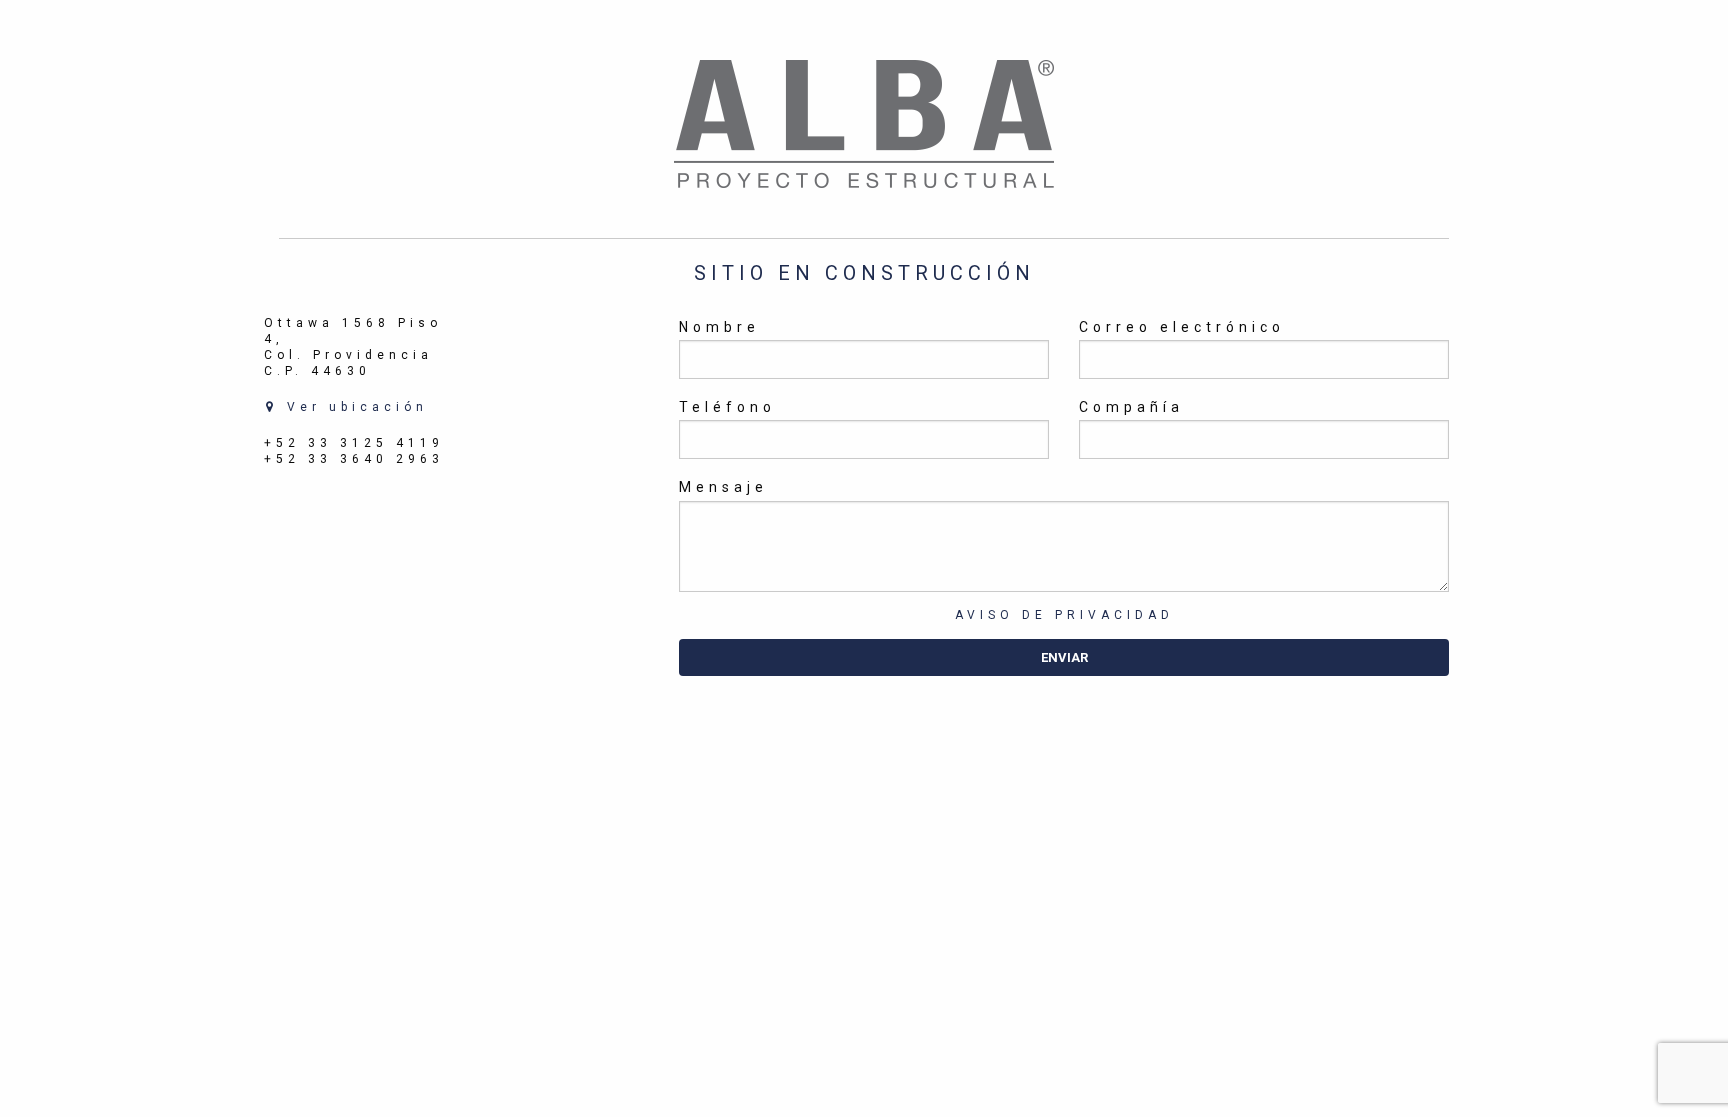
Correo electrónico (1182, 327)
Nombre (719, 327)
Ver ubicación (353, 407)
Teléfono (727, 407)
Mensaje (723, 487)
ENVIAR (1064, 657)
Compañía (1131, 407)
